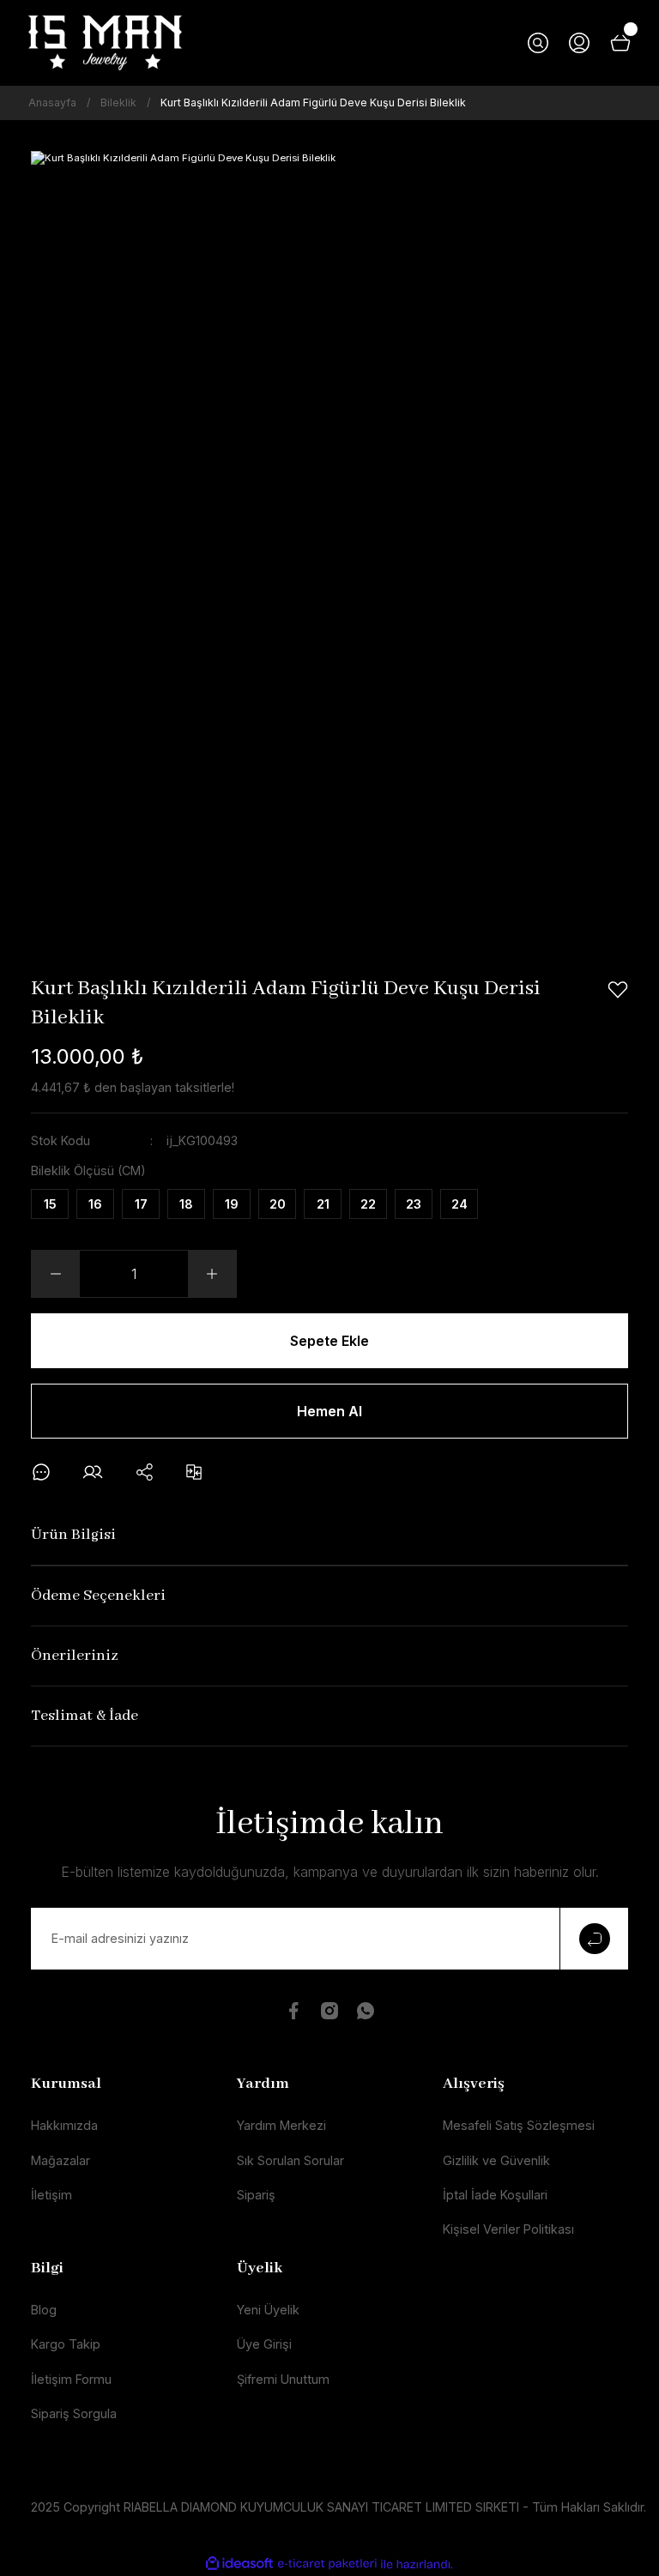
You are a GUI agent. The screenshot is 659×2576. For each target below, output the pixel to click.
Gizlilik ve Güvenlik (496, 2160)
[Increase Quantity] (212, 1274)
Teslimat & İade (85, 1716)
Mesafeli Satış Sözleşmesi (519, 2125)
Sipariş (256, 2195)
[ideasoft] (239, 2564)
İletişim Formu (71, 2379)
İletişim (51, 2195)
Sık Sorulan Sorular (290, 2160)
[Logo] (105, 43)
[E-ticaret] (327, 2564)
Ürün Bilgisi (73, 1535)
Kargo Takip (66, 2344)
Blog (44, 2310)
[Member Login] (579, 43)
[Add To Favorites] (618, 990)
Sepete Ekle (329, 1341)
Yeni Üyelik (268, 2310)
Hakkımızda (64, 2125)
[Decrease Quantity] (56, 1274)
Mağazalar (60, 2160)
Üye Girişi (264, 2344)
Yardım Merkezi (281, 2125)
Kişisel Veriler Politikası (508, 2229)
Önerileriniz (75, 1656)
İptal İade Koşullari (495, 2195)
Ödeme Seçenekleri (98, 1596)
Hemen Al (329, 1411)
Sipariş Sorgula (74, 2413)
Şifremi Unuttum (283, 2379)
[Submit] (594, 1939)
